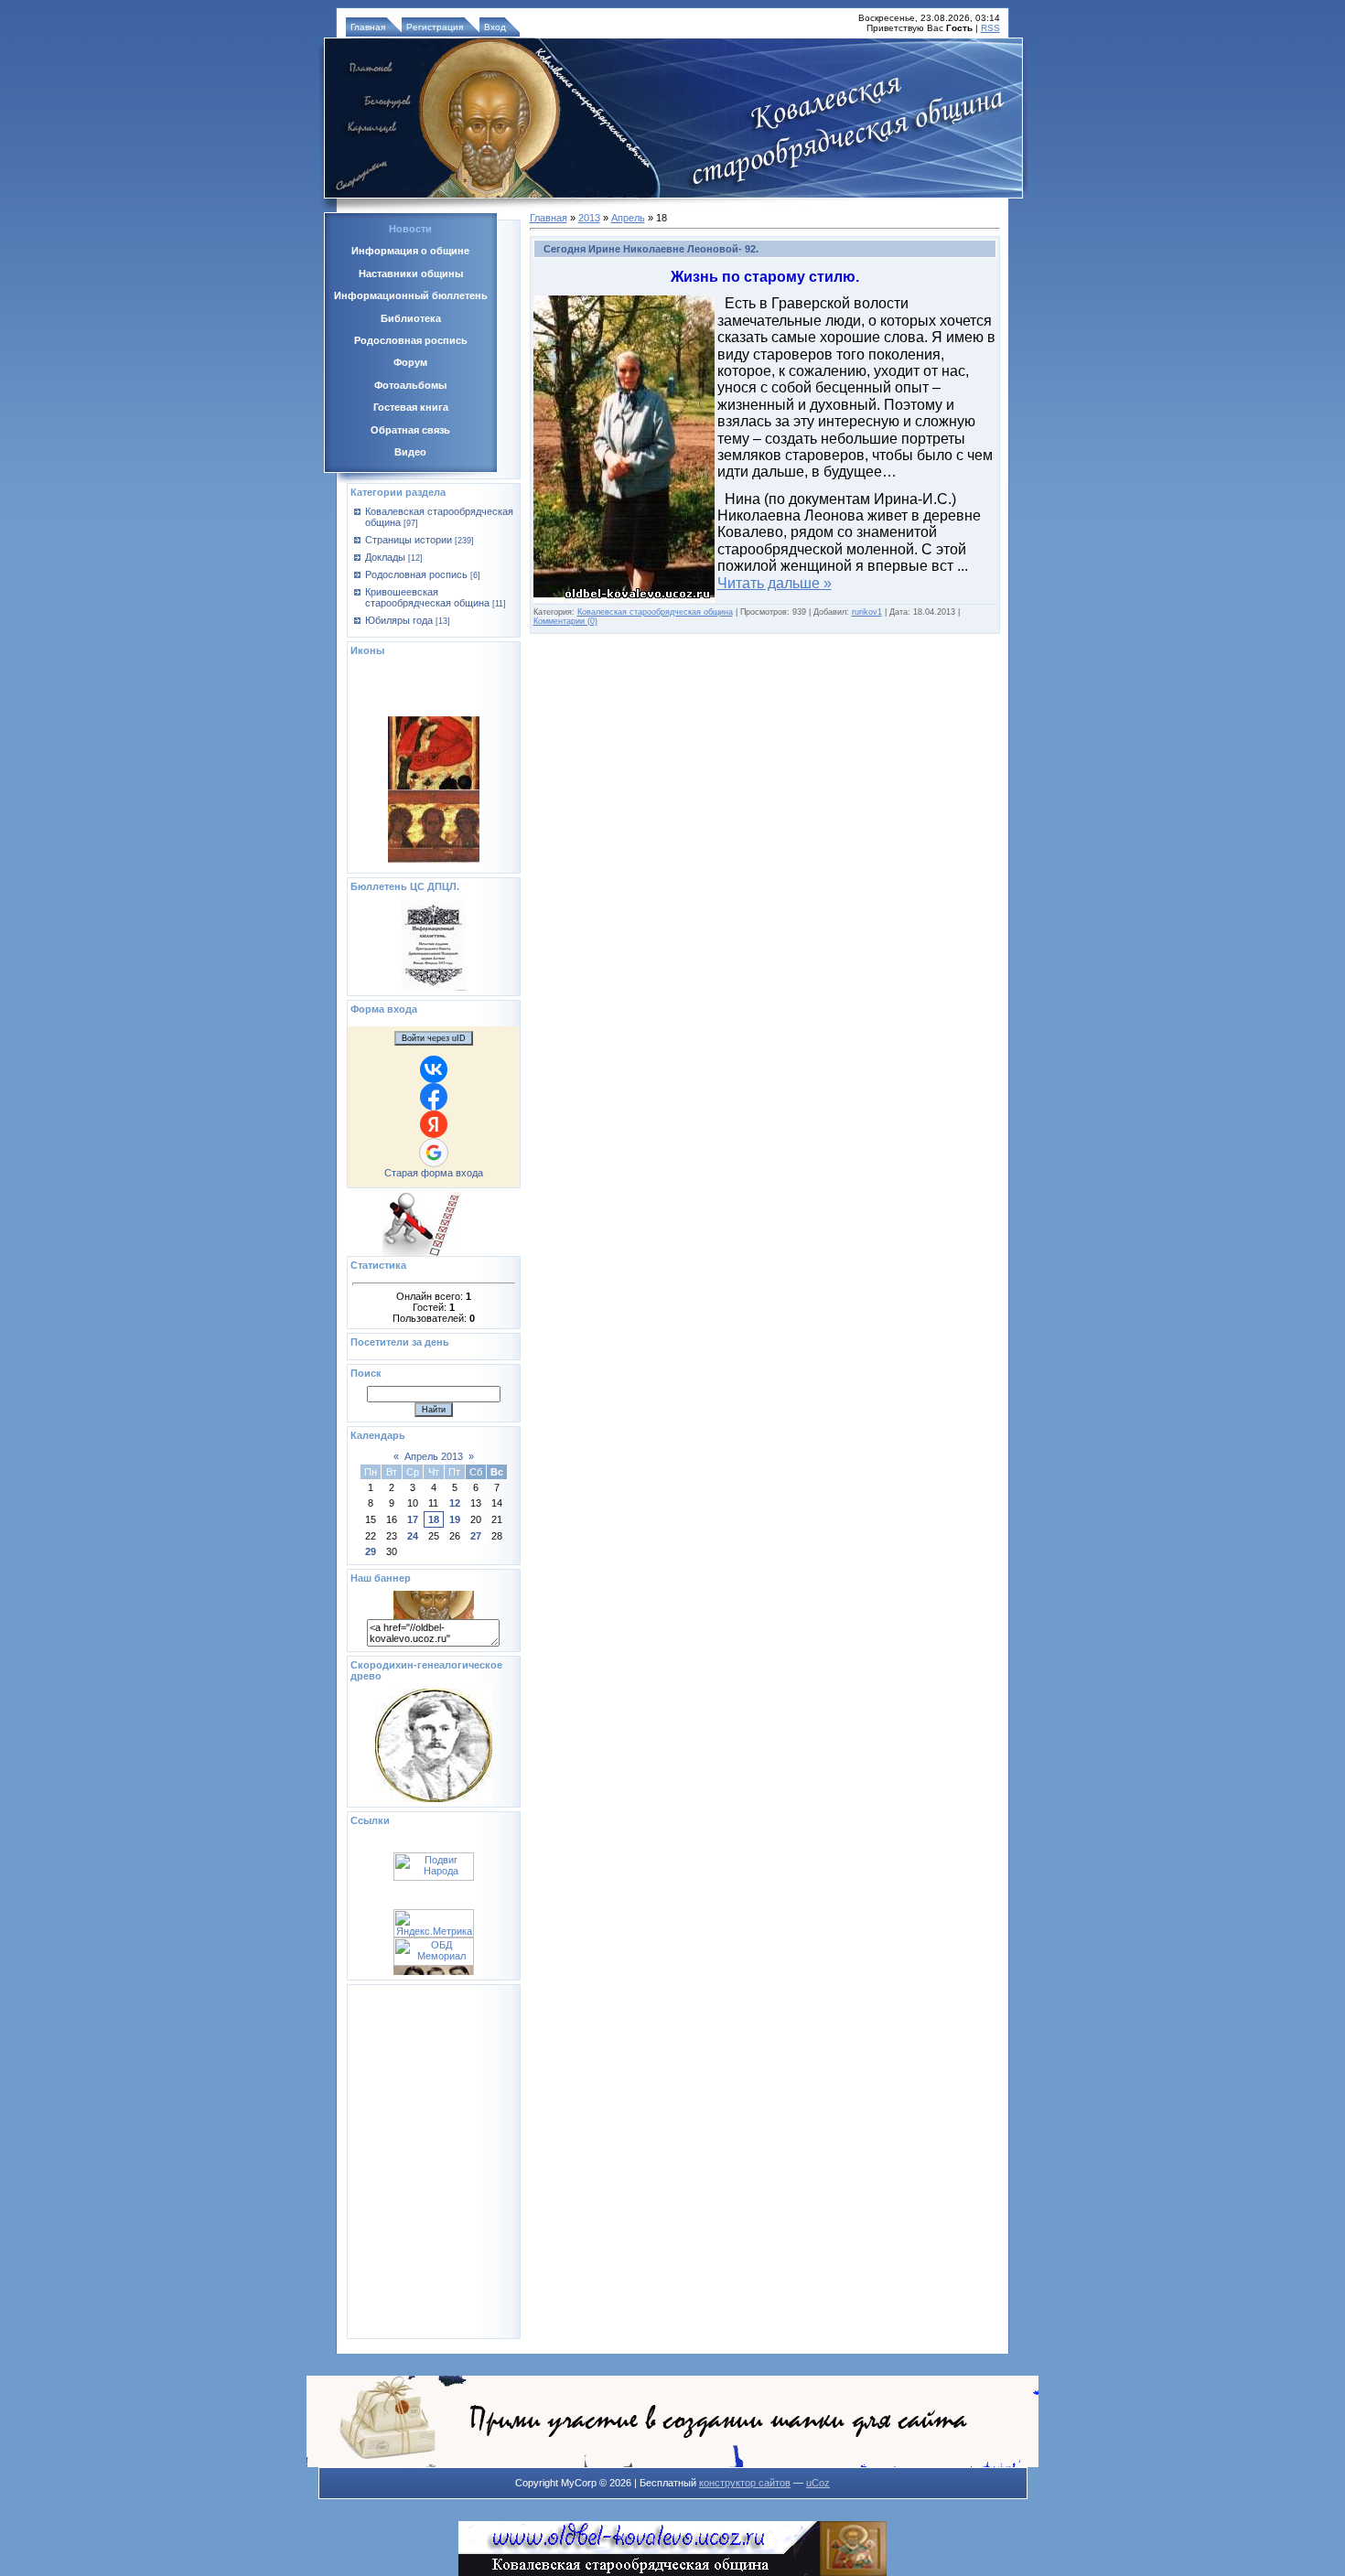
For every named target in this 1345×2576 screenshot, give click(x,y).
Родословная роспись (416, 574)
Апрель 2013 (434, 1456)
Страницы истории (409, 540)
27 (476, 1536)
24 (413, 1536)
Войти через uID (434, 1038)
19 (455, 1519)
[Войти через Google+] (434, 1153)
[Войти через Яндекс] (434, 1124)
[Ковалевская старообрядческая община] (434, 1615)
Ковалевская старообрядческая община (655, 612)
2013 (589, 218)
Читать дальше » (775, 583)
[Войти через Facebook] (434, 1097)
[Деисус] (434, 831)
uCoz (818, 2483)
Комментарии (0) (565, 621)
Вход (495, 27)
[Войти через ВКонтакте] (434, 1069)
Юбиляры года (399, 620)
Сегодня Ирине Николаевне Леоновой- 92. (651, 249)
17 (413, 1519)
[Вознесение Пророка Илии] (434, 757)
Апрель (628, 218)
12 (455, 1503)
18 (434, 1519)
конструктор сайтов (745, 2483)
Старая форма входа (434, 1173)
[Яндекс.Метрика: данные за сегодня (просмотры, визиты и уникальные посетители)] (434, 1955)
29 (371, 1551)
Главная (368, 27)
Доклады (385, 557)
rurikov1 (867, 612)
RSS (990, 28)
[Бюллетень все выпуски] (433, 987)
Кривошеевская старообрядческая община (427, 597)
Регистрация (435, 27)
